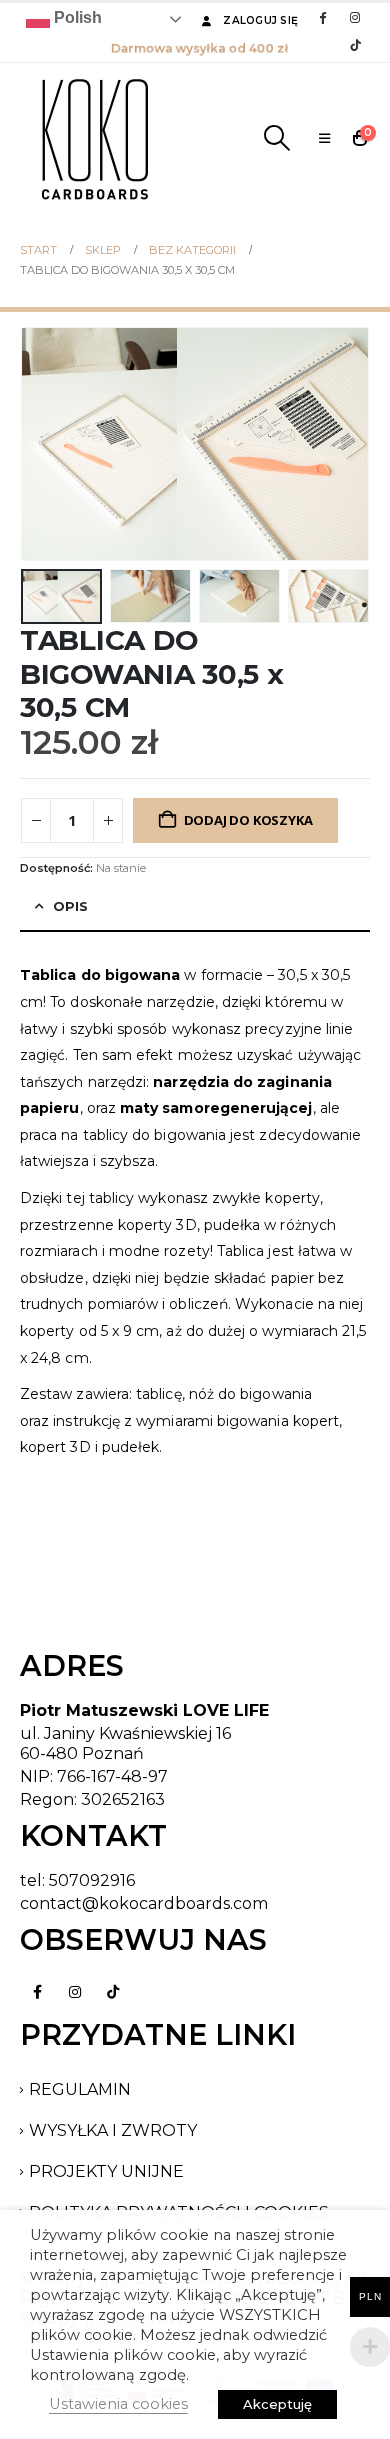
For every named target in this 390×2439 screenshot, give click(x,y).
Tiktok (113, 1992)
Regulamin (80, 2089)
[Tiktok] (355, 45)
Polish (76, 17)
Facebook (37, 1992)
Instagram (75, 1992)
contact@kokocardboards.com (144, 1903)
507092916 (92, 1880)
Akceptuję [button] (277, 2404)
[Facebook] (322, 17)
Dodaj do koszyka (248, 820)
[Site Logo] (95, 138)
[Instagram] (355, 17)
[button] (276, 138)
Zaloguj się (260, 20)
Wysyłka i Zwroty (113, 2130)
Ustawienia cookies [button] (118, 2404)
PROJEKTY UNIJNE (106, 2171)
